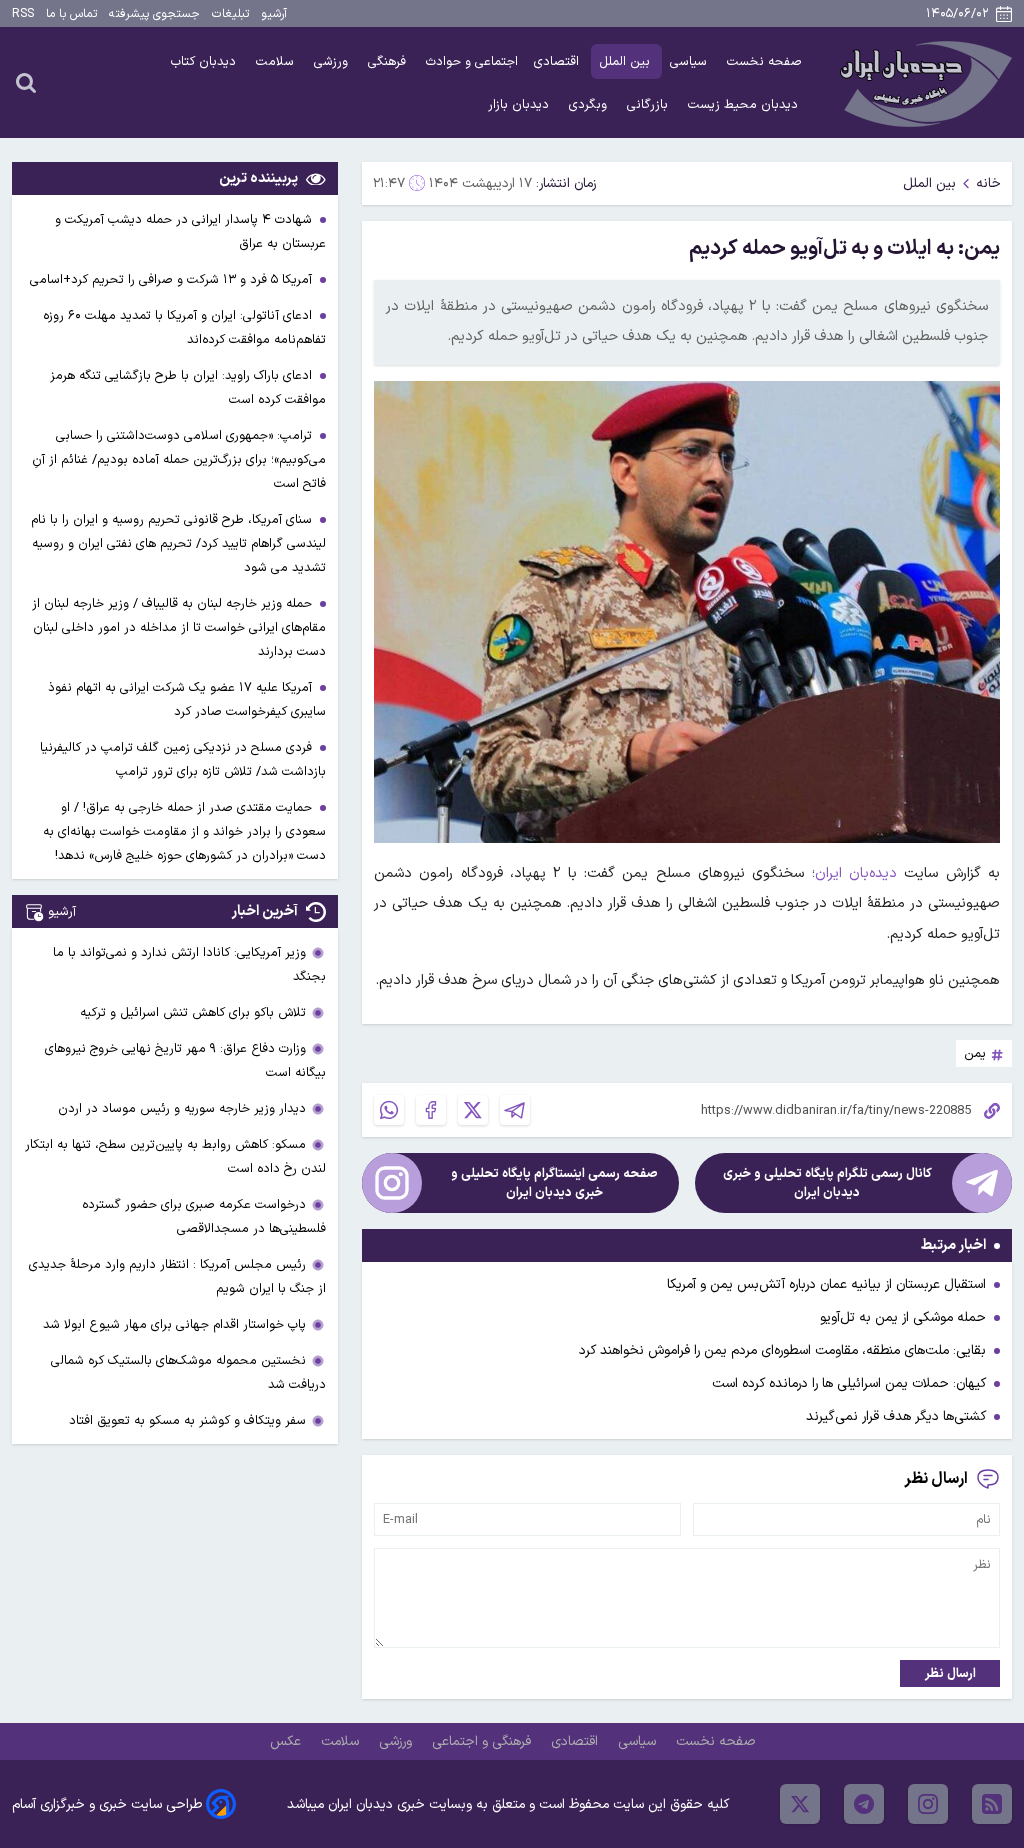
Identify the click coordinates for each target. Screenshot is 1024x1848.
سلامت (277, 61)
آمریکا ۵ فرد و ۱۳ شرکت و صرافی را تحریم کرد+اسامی (173, 279)
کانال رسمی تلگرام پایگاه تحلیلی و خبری (827, 1183)
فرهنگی (389, 61)
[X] (473, 1110)
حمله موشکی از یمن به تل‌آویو (903, 1317)
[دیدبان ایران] (923, 82)
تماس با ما (71, 14)
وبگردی (590, 104)
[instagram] (928, 1804)
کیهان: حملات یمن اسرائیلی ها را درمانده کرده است (849, 1383)
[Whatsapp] (389, 1110)
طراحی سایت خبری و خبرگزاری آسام (107, 1804)
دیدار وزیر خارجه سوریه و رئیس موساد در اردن (182, 1108)
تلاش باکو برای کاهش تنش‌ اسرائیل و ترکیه (193, 1012)
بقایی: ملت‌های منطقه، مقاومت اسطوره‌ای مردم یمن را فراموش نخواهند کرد (782, 1350)
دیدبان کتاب (205, 61)
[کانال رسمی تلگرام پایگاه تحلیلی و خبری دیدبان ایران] (982, 1183)
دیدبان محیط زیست (745, 104)
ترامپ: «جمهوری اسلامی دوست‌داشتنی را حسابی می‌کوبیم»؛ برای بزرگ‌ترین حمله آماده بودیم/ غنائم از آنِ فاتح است (179, 459)
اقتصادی (558, 61)
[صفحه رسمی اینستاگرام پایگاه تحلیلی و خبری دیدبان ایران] (392, 1183)
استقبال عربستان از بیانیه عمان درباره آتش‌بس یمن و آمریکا (826, 1284)
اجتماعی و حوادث (472, 61)
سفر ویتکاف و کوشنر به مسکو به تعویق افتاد (187, 1420)
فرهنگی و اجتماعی (483, 1741)
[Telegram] (515, 1110)
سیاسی (690, 61)
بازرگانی (649, 104)
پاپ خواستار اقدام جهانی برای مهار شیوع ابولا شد (174, 1324)
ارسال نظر (950, 1673)
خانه (988, 183)
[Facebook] (431, 1110)
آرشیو (274, 14)
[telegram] (864, 1804)
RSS (23, 14)
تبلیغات (230, 14)
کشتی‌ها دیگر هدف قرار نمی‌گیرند (896, 1416)
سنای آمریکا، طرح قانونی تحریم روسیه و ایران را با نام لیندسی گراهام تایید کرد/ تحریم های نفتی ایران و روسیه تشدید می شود (178, 543)
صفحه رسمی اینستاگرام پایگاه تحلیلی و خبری (554, 1183)
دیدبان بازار (520, 104)
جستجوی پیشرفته (154, 14)
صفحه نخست (764, 61)
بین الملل (626, 61)
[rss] (992, 1804)
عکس (287, 1741)
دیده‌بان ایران (856, 873)
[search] (26, 82)
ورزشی (333, 61)
